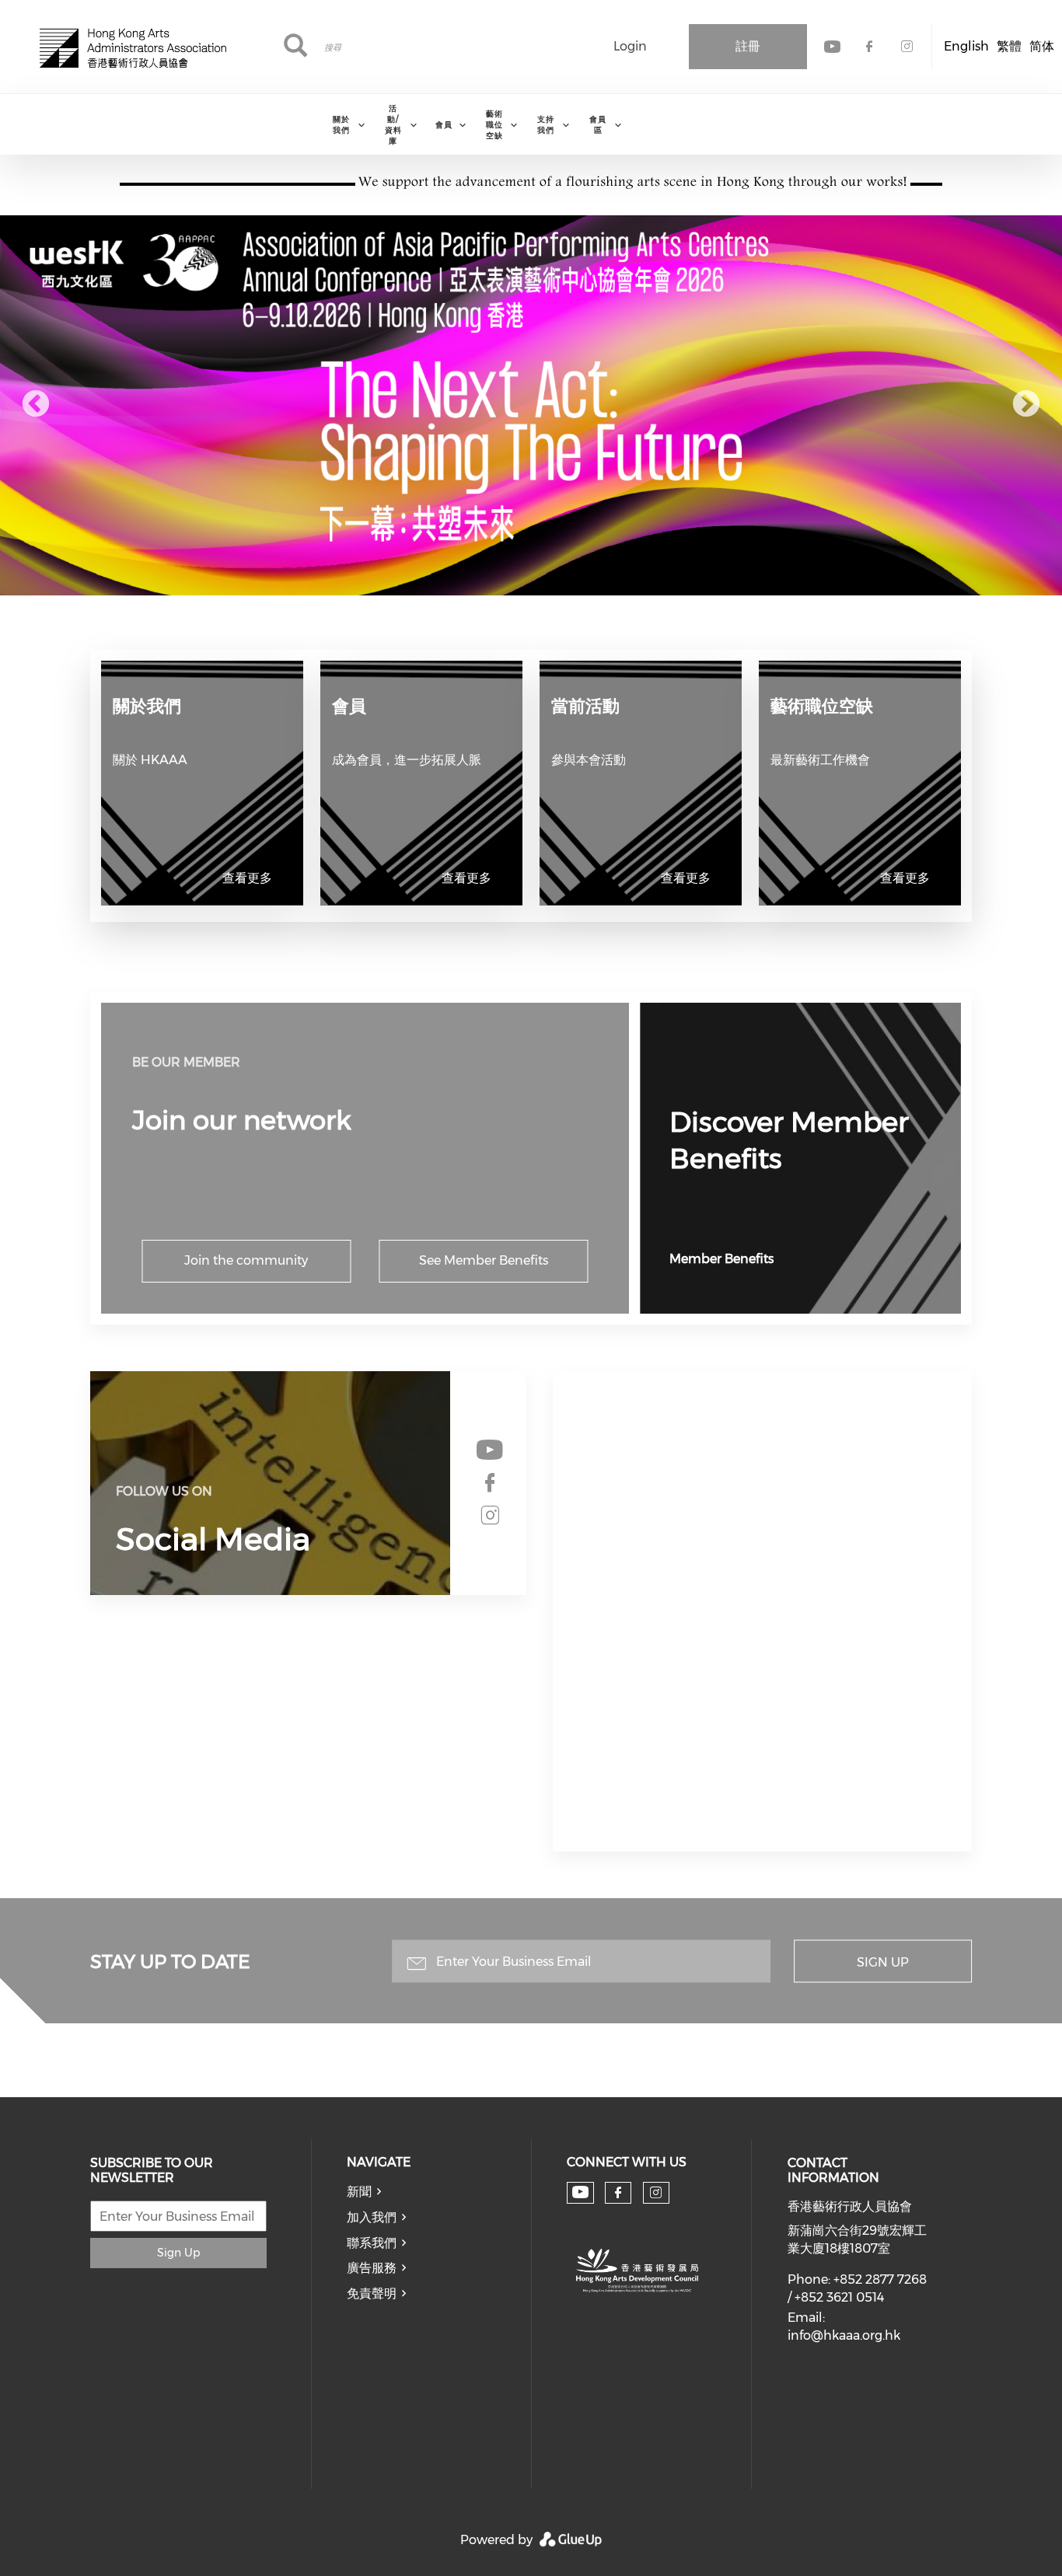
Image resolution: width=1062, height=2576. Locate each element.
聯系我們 (372, 2243)
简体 (1042, 46)
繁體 (1009, 46)
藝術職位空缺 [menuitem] (494, 125)
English (966, 46)
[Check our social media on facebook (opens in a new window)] (490, 1483)
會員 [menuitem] (444, 125)
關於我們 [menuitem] (341, 125)
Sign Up (883, 1962)
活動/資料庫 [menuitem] (393, 125)
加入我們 (372, 2217)
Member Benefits (721, 1259)
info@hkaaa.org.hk (844, 2335)
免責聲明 (372, 2293)
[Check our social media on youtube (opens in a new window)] (490, 1450)
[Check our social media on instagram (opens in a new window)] (490, 1516)
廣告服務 (372, 2268)
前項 (36, 405)
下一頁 (1026, 405)
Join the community (246, 1260)
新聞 (359, 2192)
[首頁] (133, 47)
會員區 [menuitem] (598, 125)
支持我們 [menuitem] (546, 125)
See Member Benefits (484, 1260)
